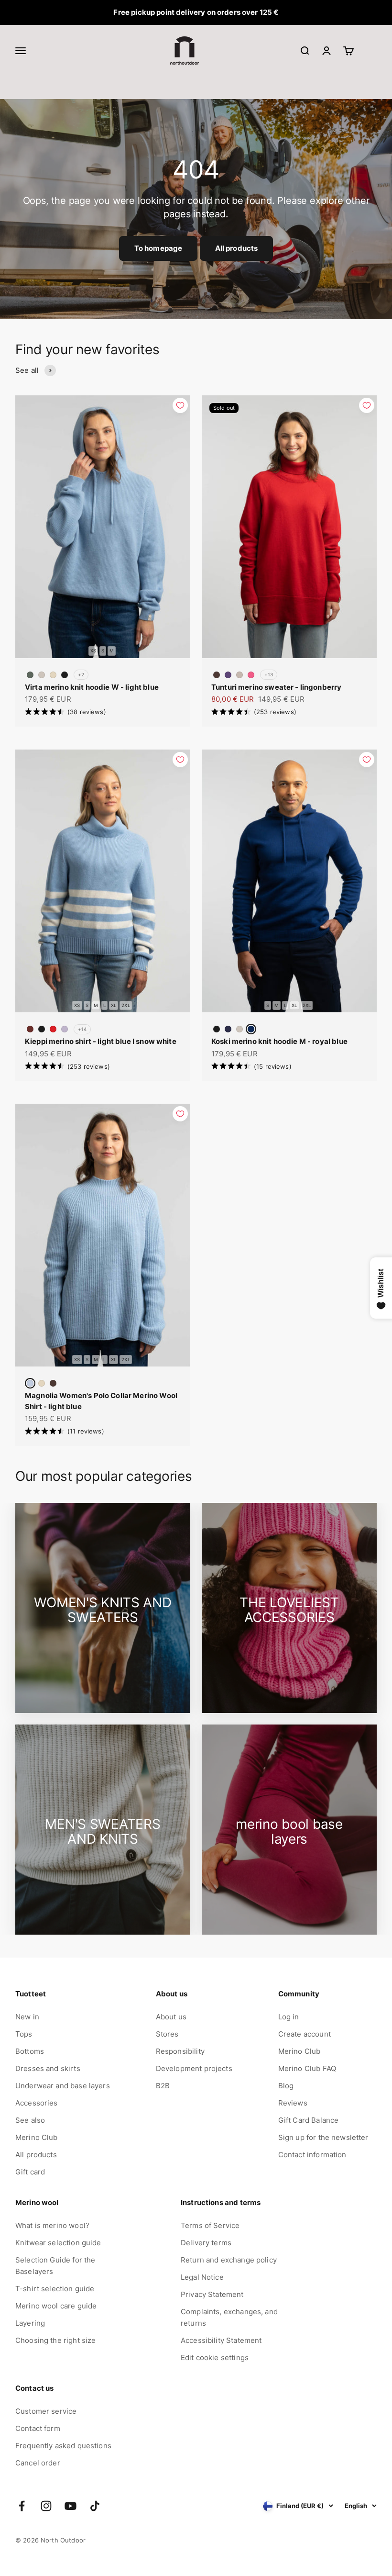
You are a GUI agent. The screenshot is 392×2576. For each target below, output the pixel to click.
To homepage (158, 248)
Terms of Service (210, 2225)
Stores (167, 2034)
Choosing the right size (55, 2340)
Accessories (37, 2103)
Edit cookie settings (215, 2358)
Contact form (38, 2428)
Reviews (293, 2103)
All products (237, 248)
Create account (305, 2034)
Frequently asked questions (63, 2446)
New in (27, 2017)
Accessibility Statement (221, 2340)
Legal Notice (202, 2277)
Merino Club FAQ (307, 2068)
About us (171, 2017)
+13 (269, 674)
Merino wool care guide (56, 2306)
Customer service (46, 2411)
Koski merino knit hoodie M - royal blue (279, 1041)
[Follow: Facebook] (22, 2506)
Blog (286, 2086)
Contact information (312, 2155)
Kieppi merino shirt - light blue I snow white (101, 1041)
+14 (82, 1029)
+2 (81, 674)
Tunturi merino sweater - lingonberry (276, 687)
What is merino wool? (52, 2225)
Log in (289, 2017)
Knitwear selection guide (58, 2243)
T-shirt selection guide (55, 2289)
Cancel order (38, 2463)
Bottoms (30, 2051)
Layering (30, 2323)
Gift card (30, 2172)
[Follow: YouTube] (71, 2506)
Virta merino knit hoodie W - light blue (92, 687)
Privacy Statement (212, 2294)
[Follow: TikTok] (95, 2506)
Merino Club (37, 2137)
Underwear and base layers (63, 2086)
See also (30, 2120)
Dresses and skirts (48, 2068)
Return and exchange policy (229, 2260)
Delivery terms (206, 2243)
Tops (24, 2034)
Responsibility (180, 2051)
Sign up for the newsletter (323, 2137)
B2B (163, 2086)
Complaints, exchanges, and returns (229, 2317)
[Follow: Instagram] (46, 2506)
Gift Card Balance (309, 2120)
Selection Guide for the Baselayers (55, 2266)
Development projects (194, 2068)
